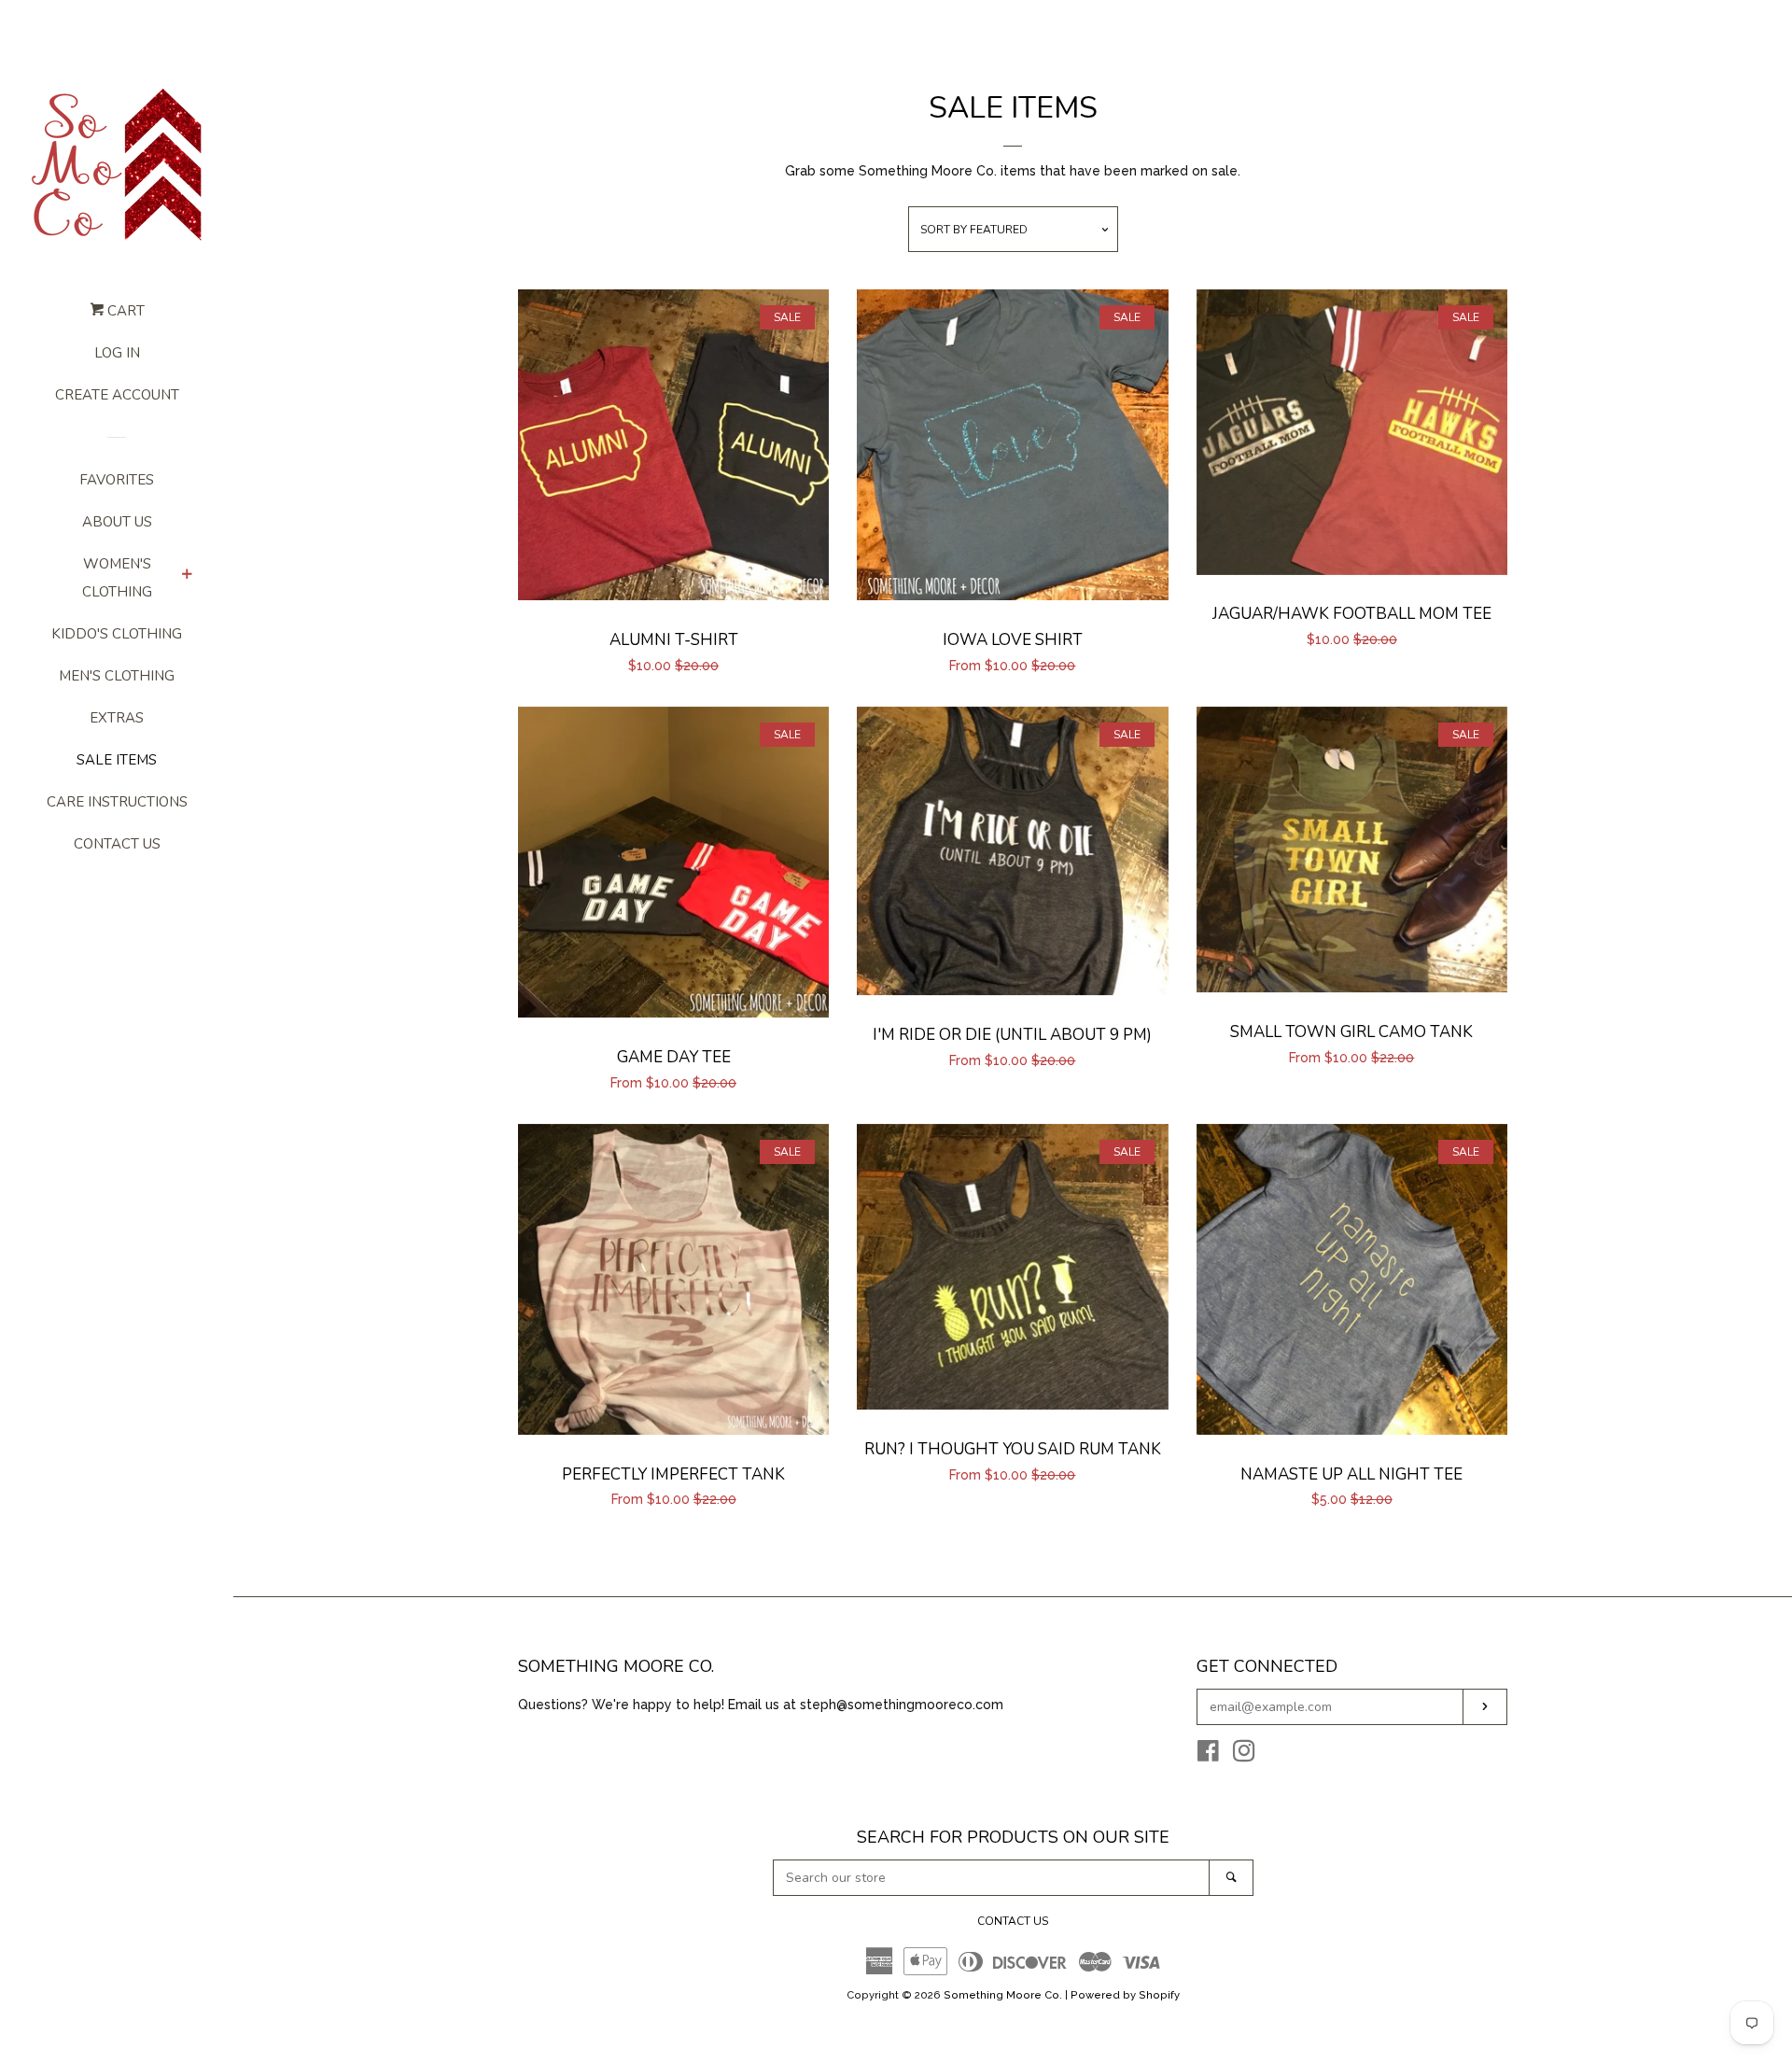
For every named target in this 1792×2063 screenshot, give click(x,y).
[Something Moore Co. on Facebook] (1208, 1755)
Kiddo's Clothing (117, 634)
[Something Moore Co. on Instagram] (1244, 1755)
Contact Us (117, 844)
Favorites (117, 480)
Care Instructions (117, 802)
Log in (117, 353)
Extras (117, 718)
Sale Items (117, 760)
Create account (117, 395)
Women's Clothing (117, 578)
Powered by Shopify (1125, 1995)
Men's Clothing (117, 676)
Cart (124, 311)
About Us (117, 522)
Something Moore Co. (1003, 1995)
